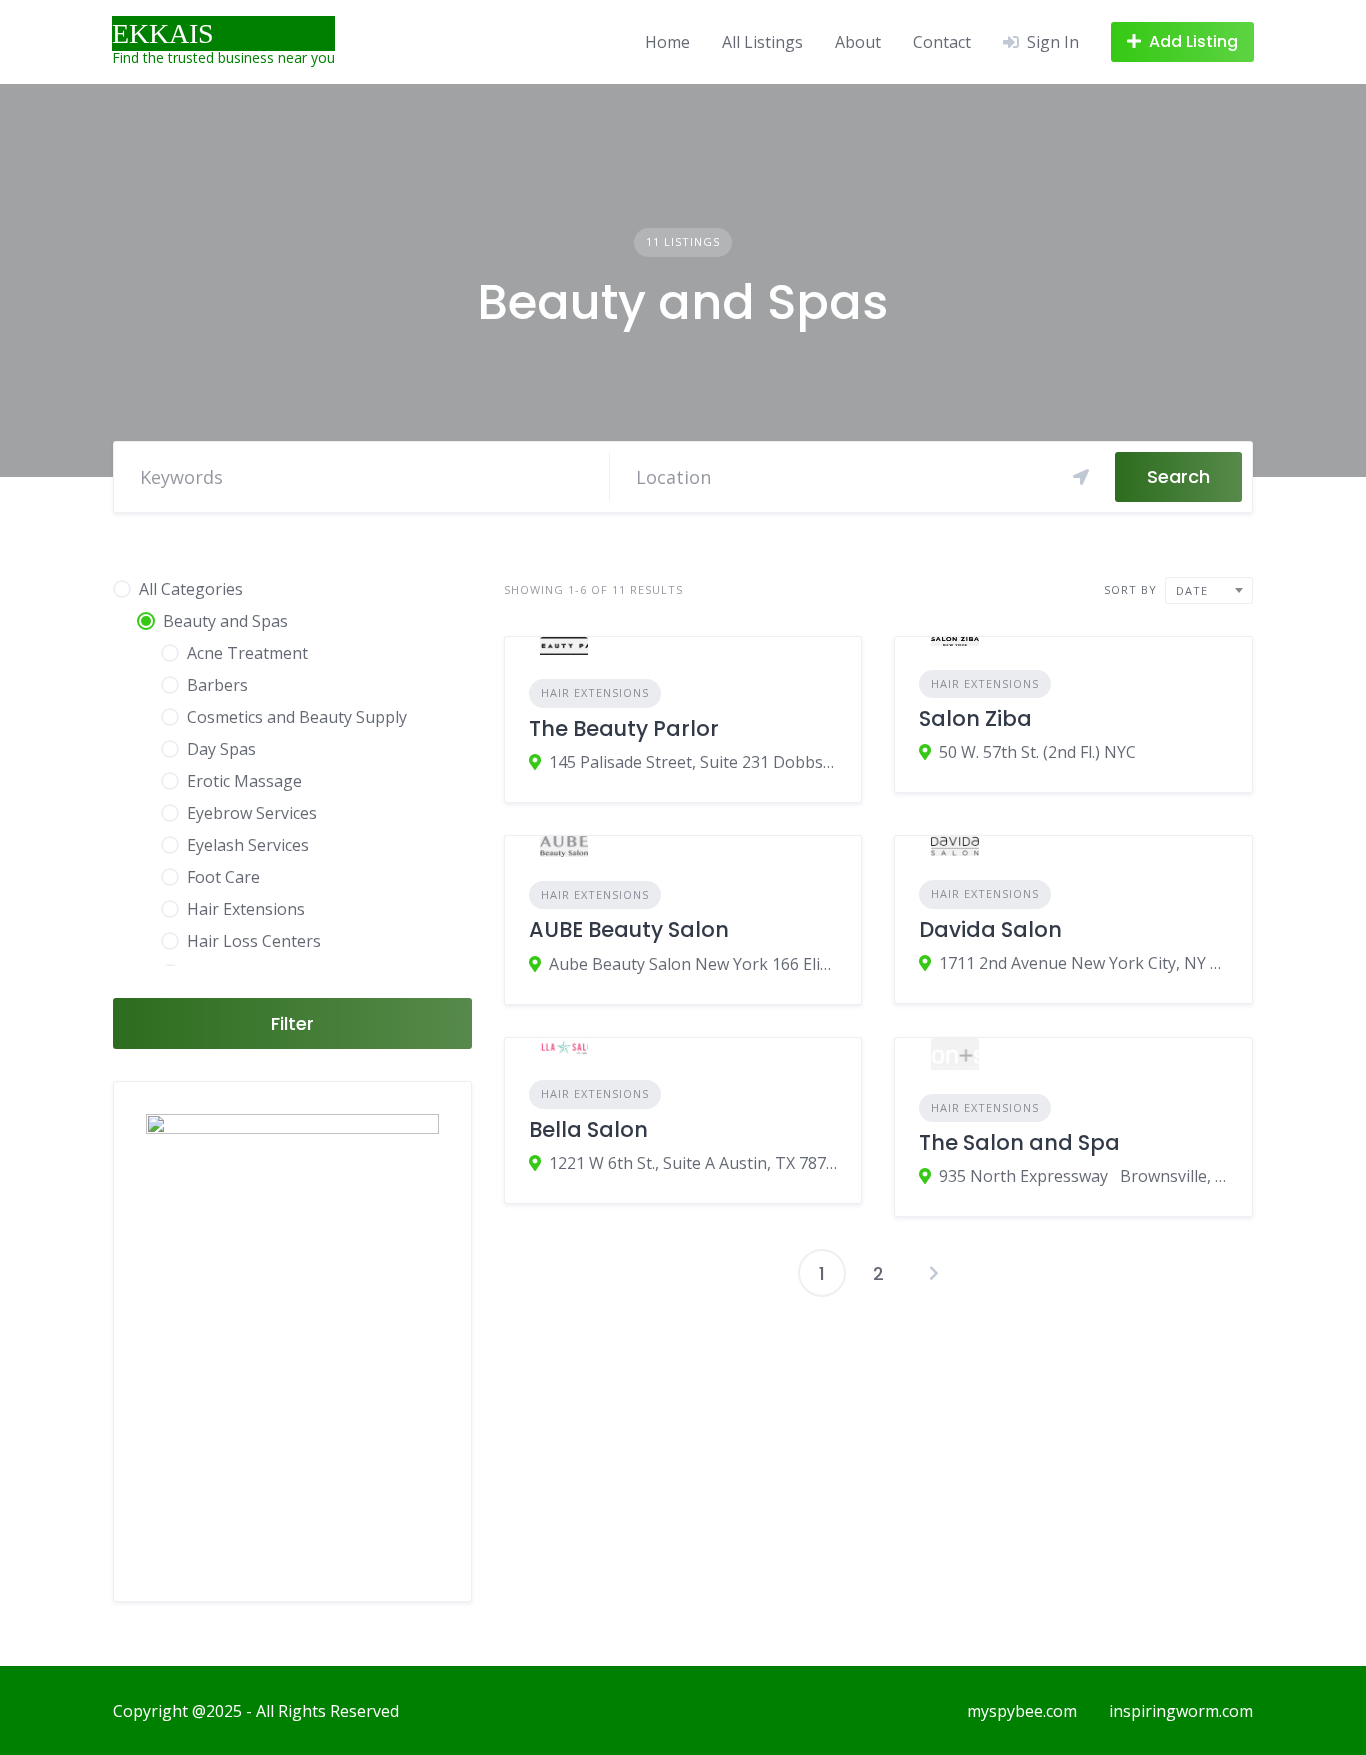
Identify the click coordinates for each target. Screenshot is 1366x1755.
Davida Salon (990, 929)
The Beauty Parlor (624, 728)
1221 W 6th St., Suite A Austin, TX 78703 (693, 1163)
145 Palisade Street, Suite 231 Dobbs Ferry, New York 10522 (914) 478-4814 (693, 762)
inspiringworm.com (1181, 1711)
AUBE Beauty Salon (629, 929)
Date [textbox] (1192, 590)
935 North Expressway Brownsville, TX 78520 (1083, 1176)
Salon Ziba (975, 718)
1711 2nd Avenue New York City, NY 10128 (1083, 963)
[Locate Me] (1081, 477)
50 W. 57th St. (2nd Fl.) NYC (1037, 752)
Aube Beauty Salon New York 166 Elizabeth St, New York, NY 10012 (693, 964)
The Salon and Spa (1019, 1142)
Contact (942, 42)
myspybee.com (1022, 1711)
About (858, 42)
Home (667, 42)
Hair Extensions (595, 692)
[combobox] (1209, 590)
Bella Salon (588, 1129)
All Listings (762, 42)
